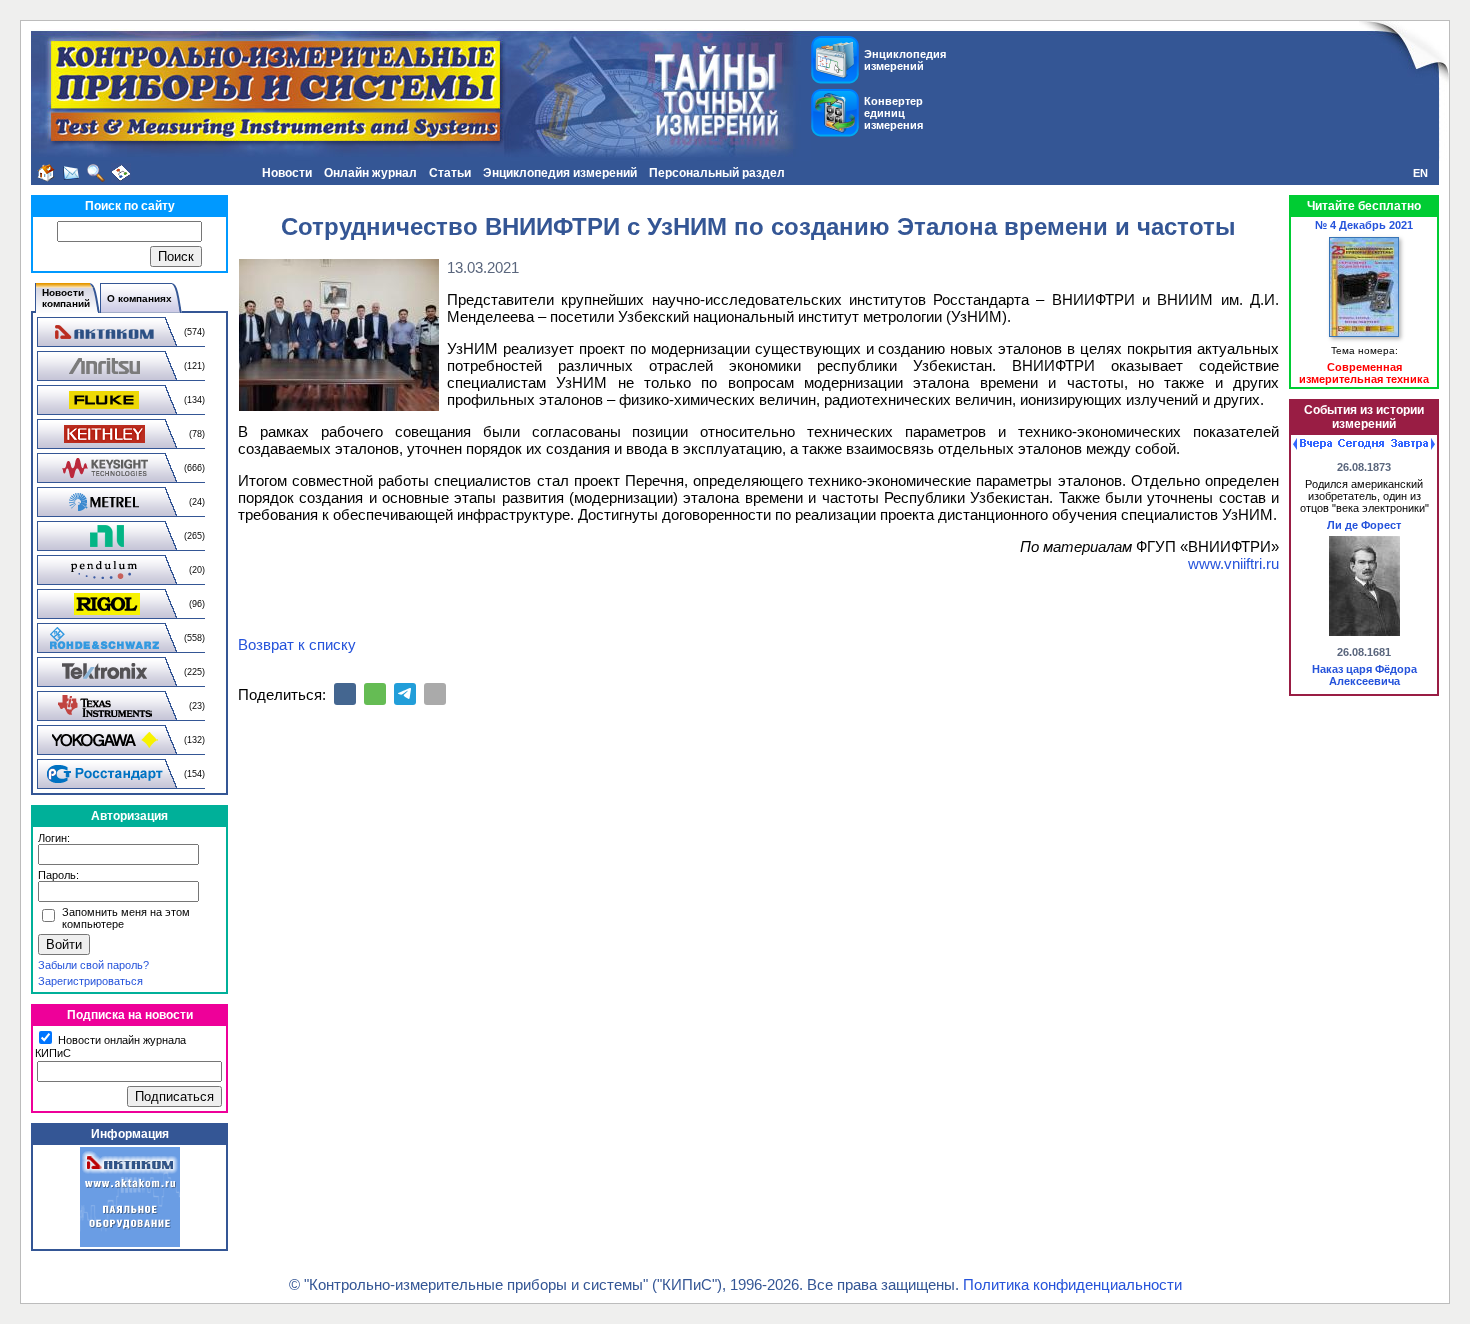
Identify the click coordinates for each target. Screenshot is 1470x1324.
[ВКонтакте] (345, 694)
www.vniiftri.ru (1233, 563)
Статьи (450, 173)
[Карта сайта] (121, 173)
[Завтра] (1413, 444)
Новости (287, 173)
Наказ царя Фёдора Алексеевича (1364, 675)
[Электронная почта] (435, 694)
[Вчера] (1312, 444)
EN (1420, 173)
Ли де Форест (1364, 525)
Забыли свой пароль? (93, 965)
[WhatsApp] (375, 694)
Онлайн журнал (370, 173)
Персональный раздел (717, 173)
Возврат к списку (297, 644)
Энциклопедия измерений (560, 173)
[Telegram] (405, 694)
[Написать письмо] (71, 173)
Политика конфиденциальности (1072, 1284)
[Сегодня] (1361, 444)
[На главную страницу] (46, 173)
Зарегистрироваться (90, 981)
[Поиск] (96, 173)
